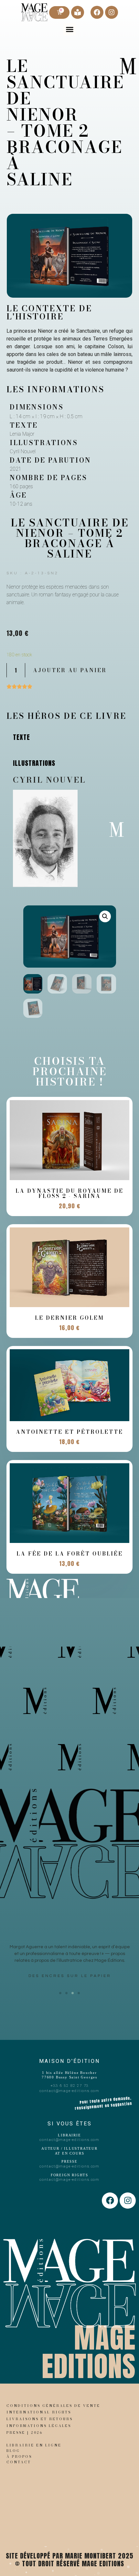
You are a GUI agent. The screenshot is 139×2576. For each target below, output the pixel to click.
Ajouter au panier (70, 670)
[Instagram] (112, 12)
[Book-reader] (78, 12)
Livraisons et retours (40, 2419)
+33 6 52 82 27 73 (70, 2086)
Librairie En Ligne (34, 2445)
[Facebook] (97, 12)
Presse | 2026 (25, 2432)
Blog (13, 2451)
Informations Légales (39, 2426)
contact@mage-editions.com (69, 2091)
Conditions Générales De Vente (53, 2406)
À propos (19, 2456)
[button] (69, 29)
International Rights (39, 2412)
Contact (19, 2462)
